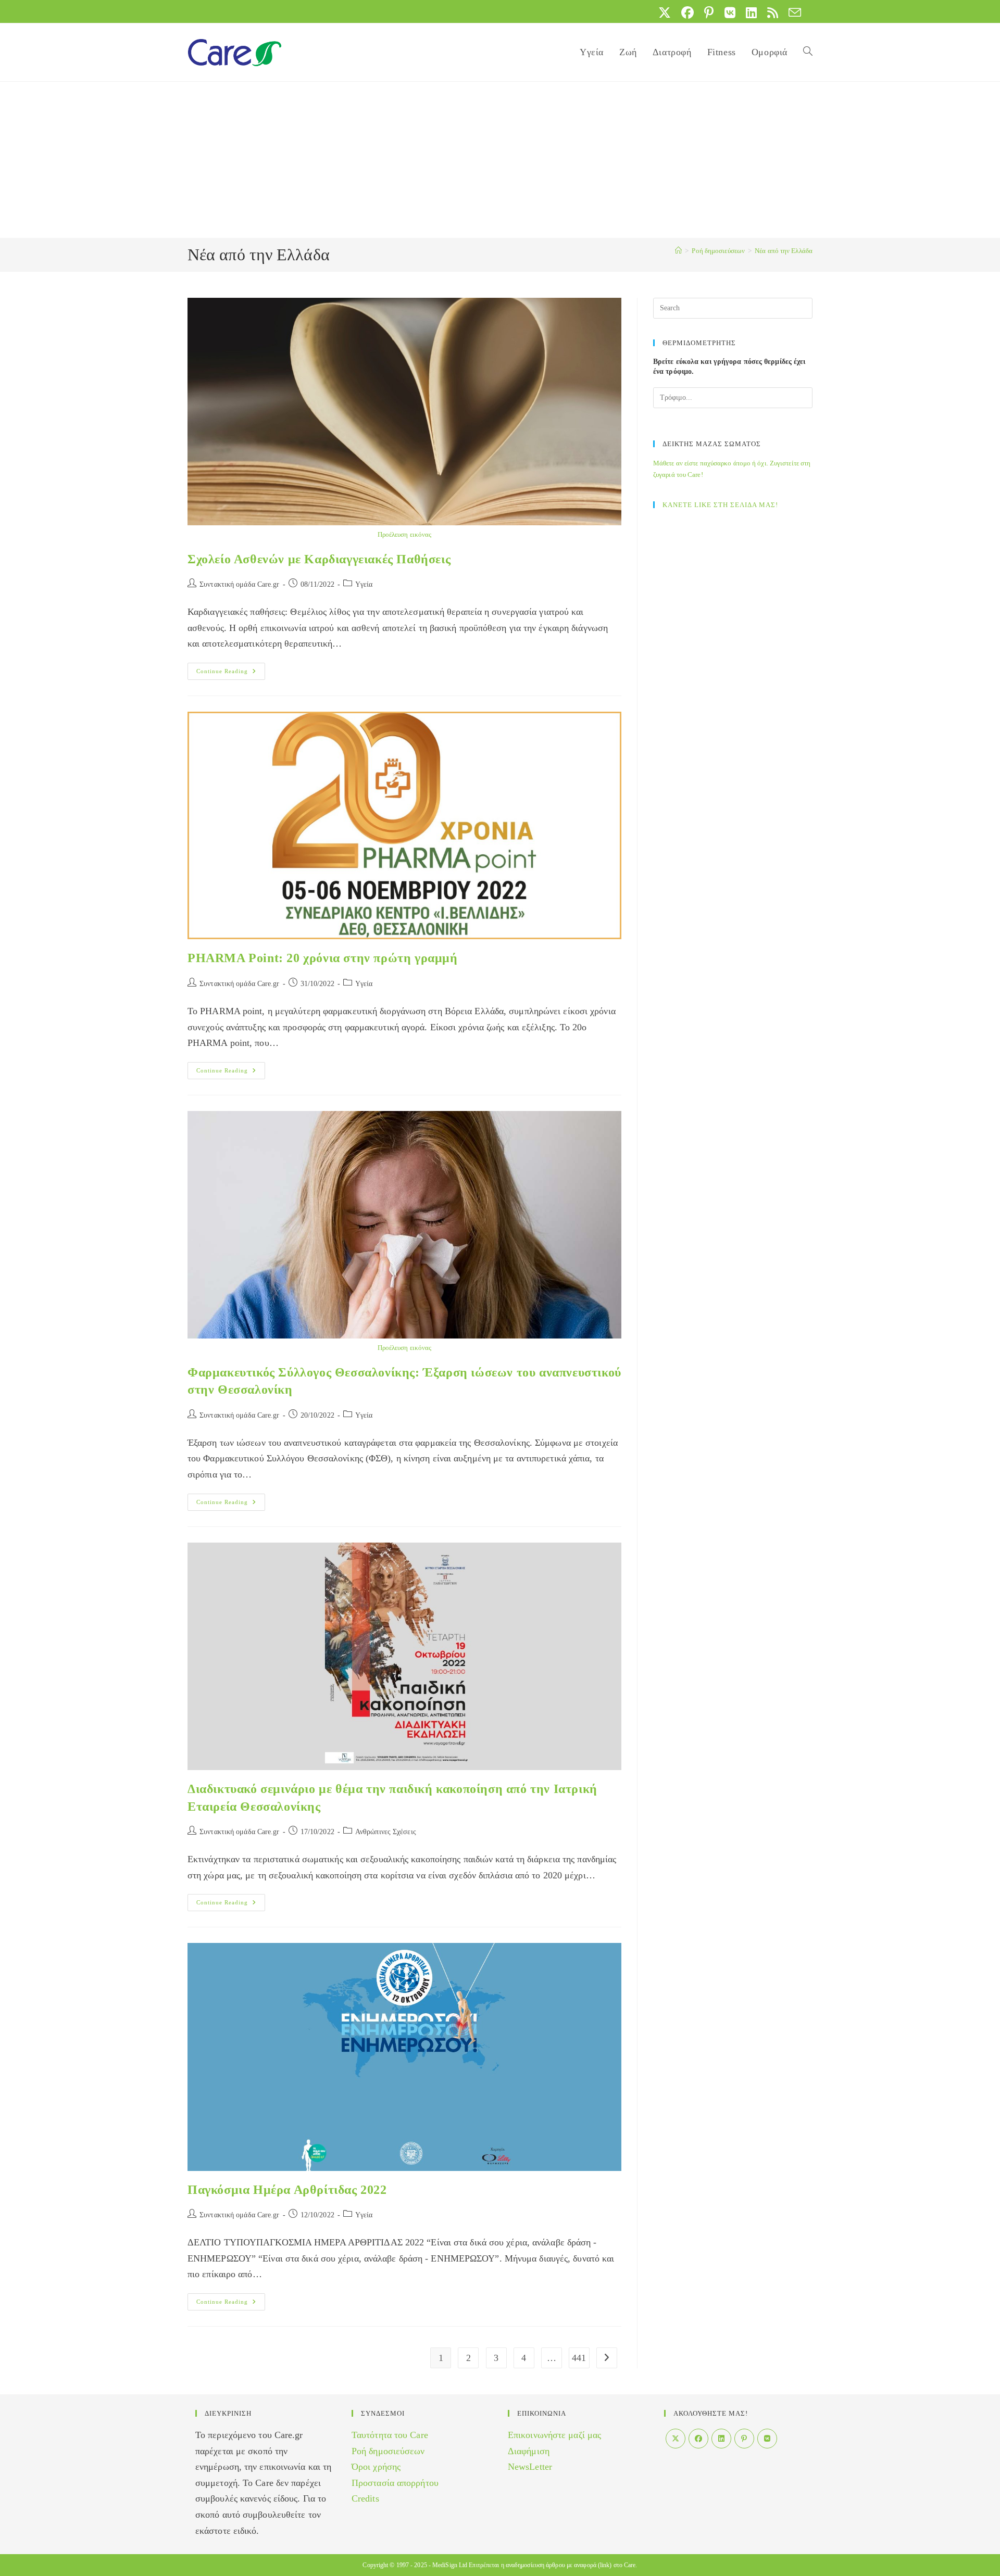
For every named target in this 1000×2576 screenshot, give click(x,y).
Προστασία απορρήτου (395, 2483)
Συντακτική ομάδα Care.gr (239, 584)
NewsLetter (530, 2467)
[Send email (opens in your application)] (792, 12)
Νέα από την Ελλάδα (784, 251)
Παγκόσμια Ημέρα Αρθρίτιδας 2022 (287, 2190)
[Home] (678, 251)
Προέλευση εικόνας (405, 534)
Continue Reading (231, 674)
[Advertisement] (500, 160)
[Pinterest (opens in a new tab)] (709, 12)
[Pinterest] (744, 2439)
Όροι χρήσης (376, 2467)
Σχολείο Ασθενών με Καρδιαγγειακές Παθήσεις (319, 559)
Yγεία (364, 584)
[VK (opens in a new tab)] (730, 12)
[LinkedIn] (721, 2439)
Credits (365, 2498)
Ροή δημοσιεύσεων (388, 2451)
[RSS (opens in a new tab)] (773, 12)
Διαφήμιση (529, 2451)
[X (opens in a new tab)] (665, 12)
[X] (676, 2439)
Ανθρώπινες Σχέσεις (386, 1832)
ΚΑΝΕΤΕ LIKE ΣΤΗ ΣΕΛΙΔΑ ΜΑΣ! (720, 505)
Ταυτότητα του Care (390, 2435)
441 (579, 2358)
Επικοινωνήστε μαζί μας (554, 2435)
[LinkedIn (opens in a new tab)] (751, 12)
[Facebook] (698, 2439)
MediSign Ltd (450, 2565)
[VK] (767, 2439)
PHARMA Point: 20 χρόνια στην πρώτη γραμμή (323, 958)
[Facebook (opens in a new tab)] (687, 12)
